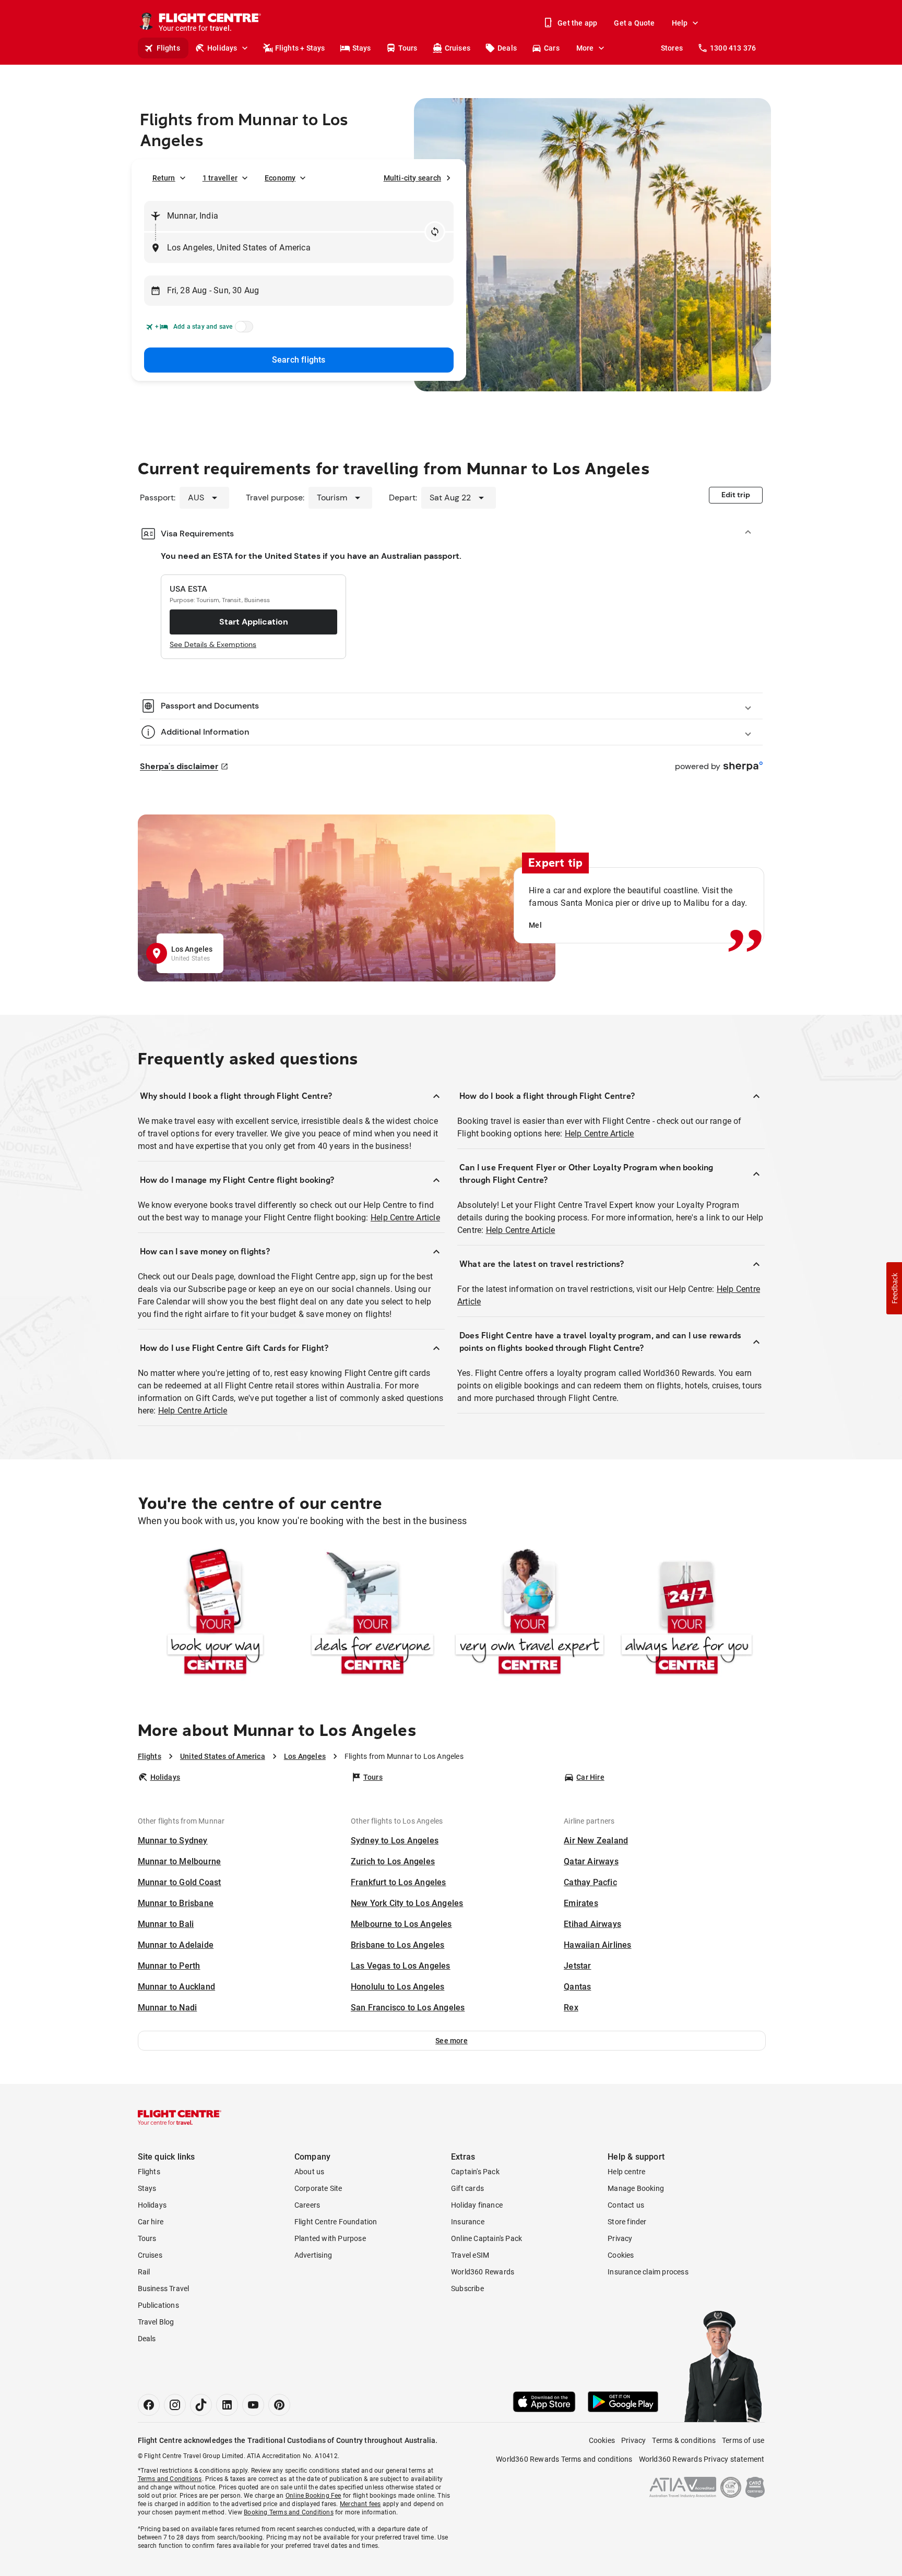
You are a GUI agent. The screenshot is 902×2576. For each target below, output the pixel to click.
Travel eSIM (470, 2255)
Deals (507, 48)
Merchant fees (360, 2504)
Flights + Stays (300, 48)
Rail (144, 2272)
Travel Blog (156, 2322)
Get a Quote (634, 23)
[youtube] (253, 2405)
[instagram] (175, 2405)
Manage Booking (636, 2188)
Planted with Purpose (330, 2238)
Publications (158, 2305)
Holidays (222, 48)
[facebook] (149, 2405)
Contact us (626, 2205)
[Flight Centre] (180, 2117)
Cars (552, 48)
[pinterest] (279, 2405)
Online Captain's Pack (486, 2238)
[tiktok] (201, 2405)
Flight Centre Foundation (336, 2222)
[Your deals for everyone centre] (372, 1614)
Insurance (468, 2222)
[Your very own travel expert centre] (530, 1614)
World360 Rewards (483, 2272)
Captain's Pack (475, 2172)
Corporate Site (318, 2188)
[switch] (242, 330)
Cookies (621, 2255)
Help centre (626, 2172)
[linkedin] (227, 2405)
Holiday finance (477, 2205)
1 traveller (220, 178)
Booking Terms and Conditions (289, 2512)
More (585, 48)
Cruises (458, 48)
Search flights (299, 360)
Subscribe (467, 2289)
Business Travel (164, 2289)
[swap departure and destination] (435, 232)
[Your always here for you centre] (687, 1614)
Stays (362, 48)
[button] (452, 2041)
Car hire (151, 2222)
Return (164, 178)
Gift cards (467, 2188)
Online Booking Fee (313, 2496)
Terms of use (743, 2440)
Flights (168, 48)
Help (680, 23)
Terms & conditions (684, 2440)
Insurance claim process (648, 2272)
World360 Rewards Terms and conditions (564, 2459)
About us (310, 2172)
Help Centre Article (405, 1218)
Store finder (627, 2222)
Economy (280, 178)
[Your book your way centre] (215, 1614)
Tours (408, 48)
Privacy (620, 2238)
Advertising (313, 2255)
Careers (307, 2205)
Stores (672, 48)
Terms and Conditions (170, 2479)
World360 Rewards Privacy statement (702, 2459)
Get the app (577, 23)
